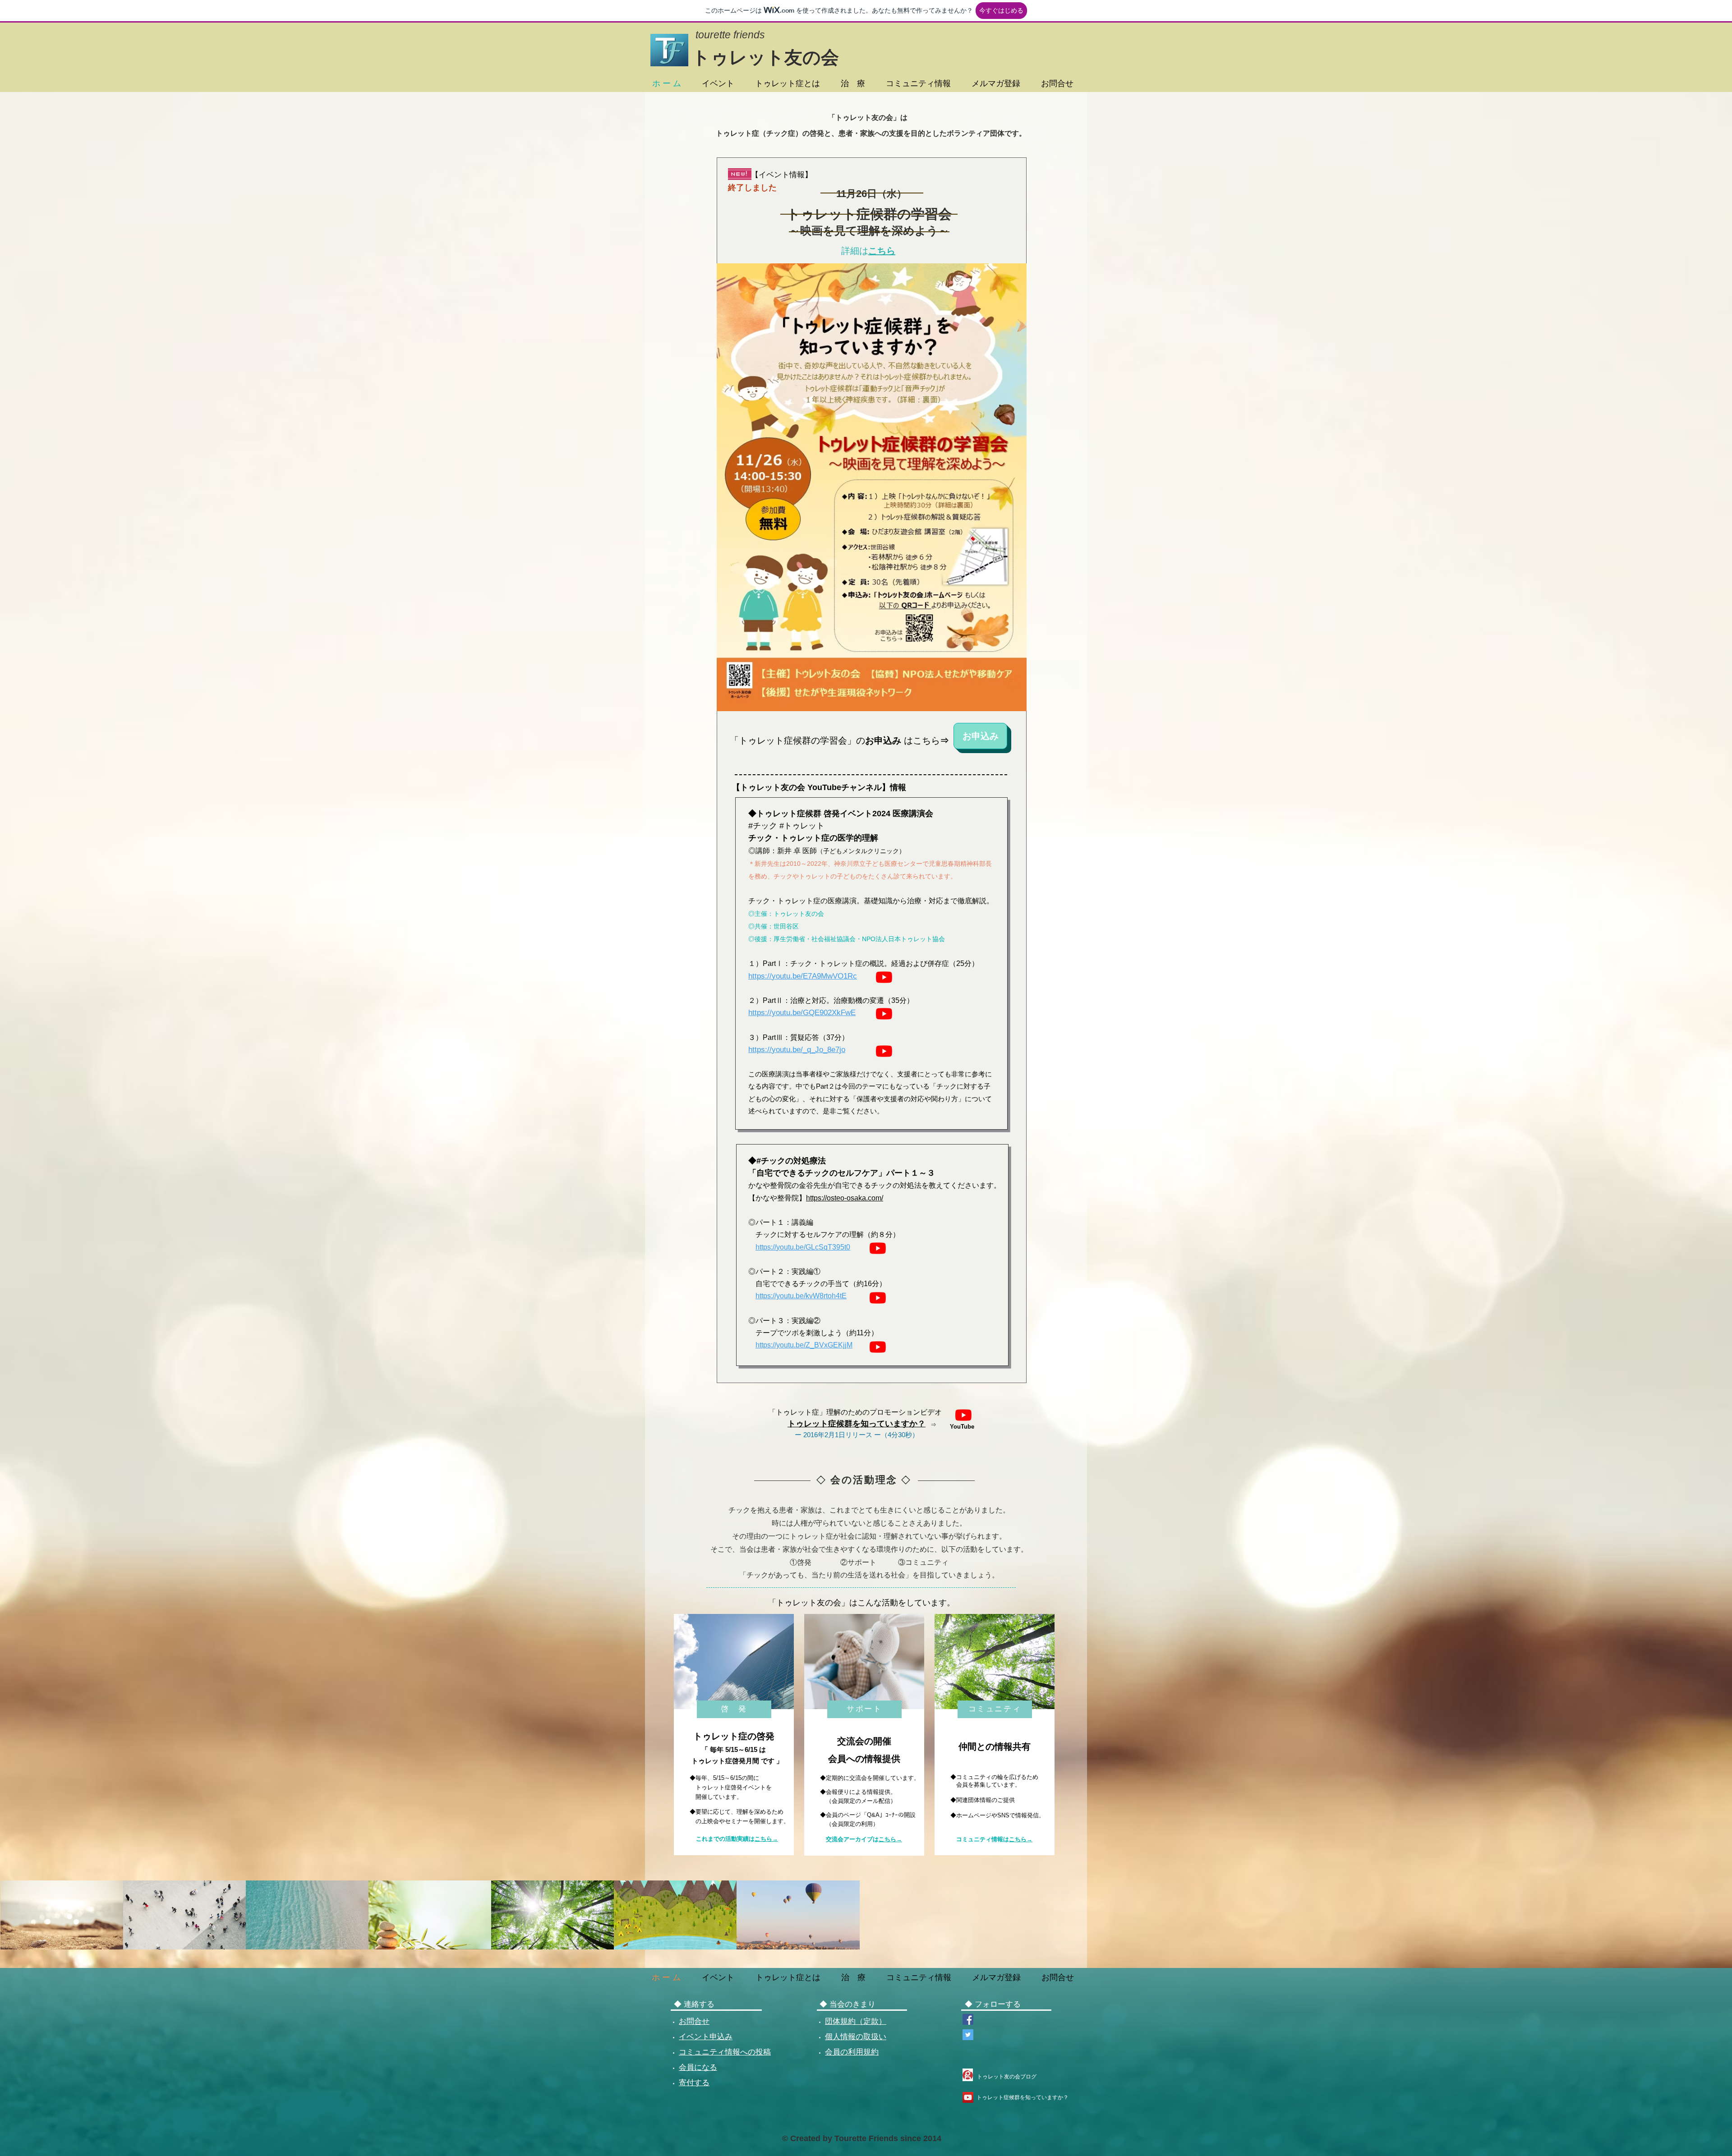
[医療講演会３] (884, 1051)
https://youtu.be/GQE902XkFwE (802, 1013)
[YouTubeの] (963, 1415)
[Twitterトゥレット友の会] (968, 2035)
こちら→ (766, 1839)
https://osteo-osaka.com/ (845, 1198)
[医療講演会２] (884, 1014)
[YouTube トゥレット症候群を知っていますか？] (968, 2097)
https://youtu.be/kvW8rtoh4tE (801, 1296)
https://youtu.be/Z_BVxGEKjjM (804, 1345)
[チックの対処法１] (878, 1248)
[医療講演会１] (884, 977)
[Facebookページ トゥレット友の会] (968, 2019)
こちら (882, 251)
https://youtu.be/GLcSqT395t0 (803, 1247)
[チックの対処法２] (878, 1298)
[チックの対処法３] (878, 1347)
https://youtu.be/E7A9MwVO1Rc (803, 976)
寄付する (694, 2083)
